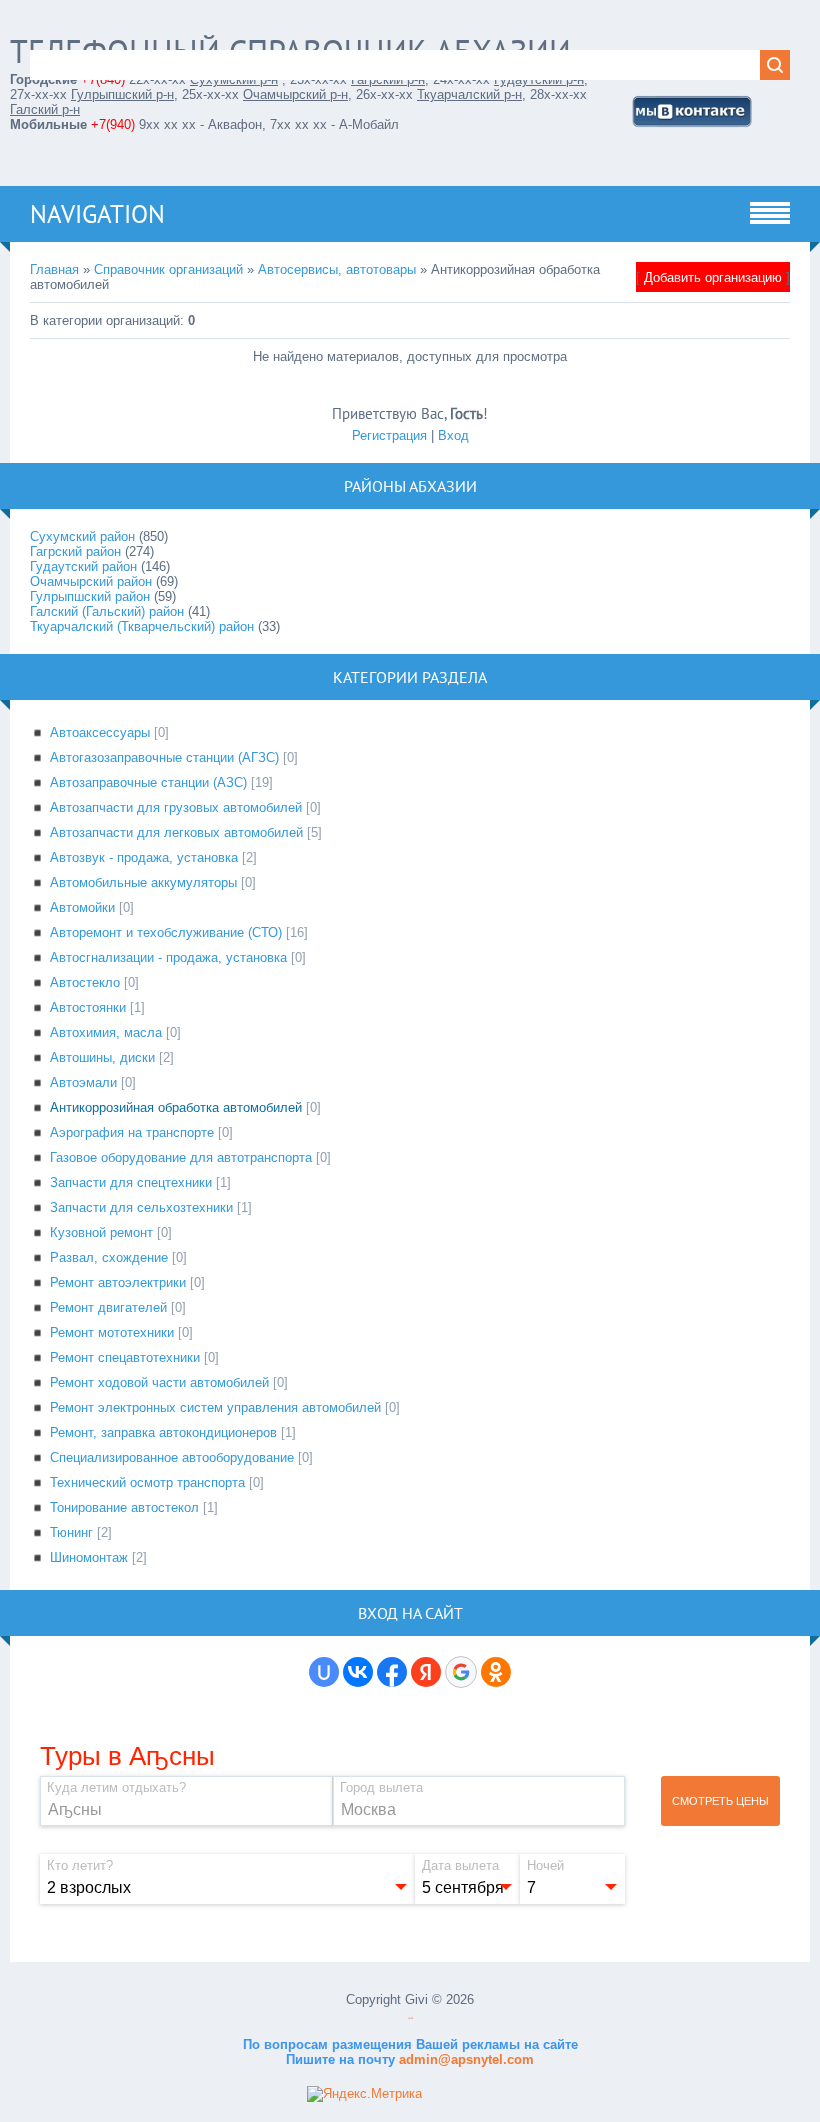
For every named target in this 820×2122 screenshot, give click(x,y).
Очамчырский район (91, 581)
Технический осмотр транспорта (147, 1482)
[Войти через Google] (461, 1672)
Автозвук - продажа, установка (144, 857)
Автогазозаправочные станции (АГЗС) (164, 757)
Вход (453, 435)
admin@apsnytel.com (464, 2059)
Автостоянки (88, 1007)
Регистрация (389, 435)
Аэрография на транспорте (132, 1132)
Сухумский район (82, 536)
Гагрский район (75, 551)
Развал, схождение (109, 1257)
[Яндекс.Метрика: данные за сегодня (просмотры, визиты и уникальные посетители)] (364, 2094)
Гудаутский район (83, 566)
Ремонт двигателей (108, 1307)
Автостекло (85, 982)
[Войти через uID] (324, 1672)
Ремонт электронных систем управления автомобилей (215, 1407)
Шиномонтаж (89, 1557)
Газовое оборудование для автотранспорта (181, 1157)
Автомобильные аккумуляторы (143, 882)
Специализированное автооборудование (172, 1457)
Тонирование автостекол (124, 1507)
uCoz (410, 2018)
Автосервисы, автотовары (337, 269)
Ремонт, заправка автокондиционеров (163, 1432)
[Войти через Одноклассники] (496, 1672)
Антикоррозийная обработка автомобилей (176, 1107)
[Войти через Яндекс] (426, 1672)
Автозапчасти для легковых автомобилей (176, 832)
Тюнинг (71, 1532)
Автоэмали (83, 1082)
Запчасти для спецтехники (131, 1182)
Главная (54, 269)
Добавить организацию (713, 277)
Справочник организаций (168, 269)
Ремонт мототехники (112, 1332)
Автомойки (82, 907)
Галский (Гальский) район (107, 611)
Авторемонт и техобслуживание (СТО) (166, 932)
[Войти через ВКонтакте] (358, 1672)
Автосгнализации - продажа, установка (168, 957)
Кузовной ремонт (101, 1232)
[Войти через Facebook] (392, 1672)
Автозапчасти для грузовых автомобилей (176, 807)
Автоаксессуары (100, 732)
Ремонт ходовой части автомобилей (159, 1382)
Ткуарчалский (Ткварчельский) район (142, 626)
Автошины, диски (102, 1057)
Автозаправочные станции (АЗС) (148, 782)
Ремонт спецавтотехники (125, 1357)
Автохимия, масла (106, 1032)
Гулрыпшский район (90, 596)
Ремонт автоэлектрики (118, 1282)
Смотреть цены (720, 1801)
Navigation (97, 214)
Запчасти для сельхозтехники (141, 1207)
